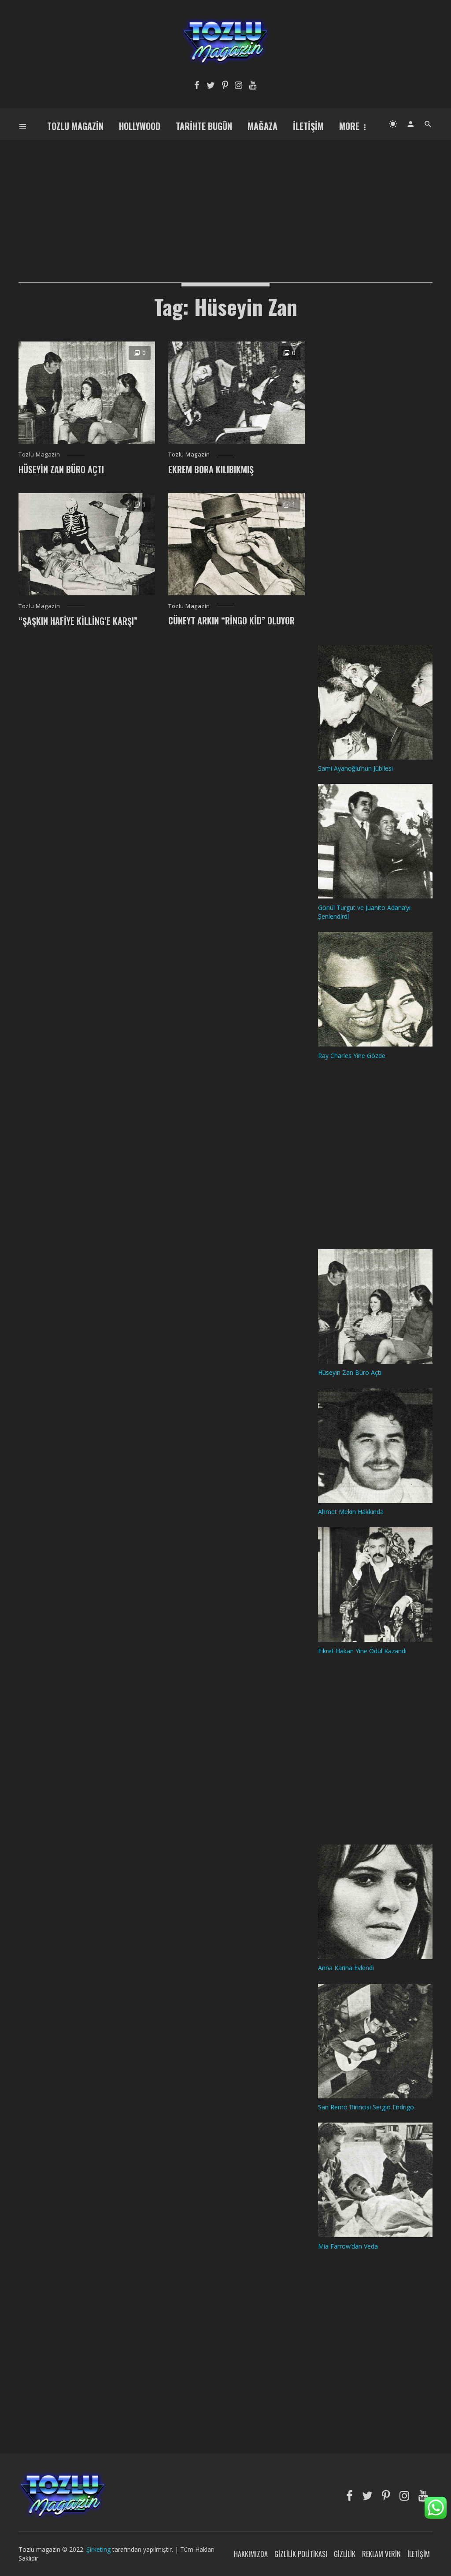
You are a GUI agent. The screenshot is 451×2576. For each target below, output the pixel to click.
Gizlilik (345, 2554)
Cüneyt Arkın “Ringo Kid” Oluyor (231, 620)
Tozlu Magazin (75, 126)
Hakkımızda (251, 2554)
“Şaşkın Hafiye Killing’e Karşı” (78, 621)
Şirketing (99, 2549)
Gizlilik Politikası (301, 2554)
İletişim (308, 126)
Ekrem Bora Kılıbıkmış (211, 469)
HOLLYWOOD (140, 126)
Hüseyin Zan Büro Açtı (61, 469)
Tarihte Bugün (204, 126)
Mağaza (262, 126)
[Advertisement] (225, 201)
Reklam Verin (381, 2554)
